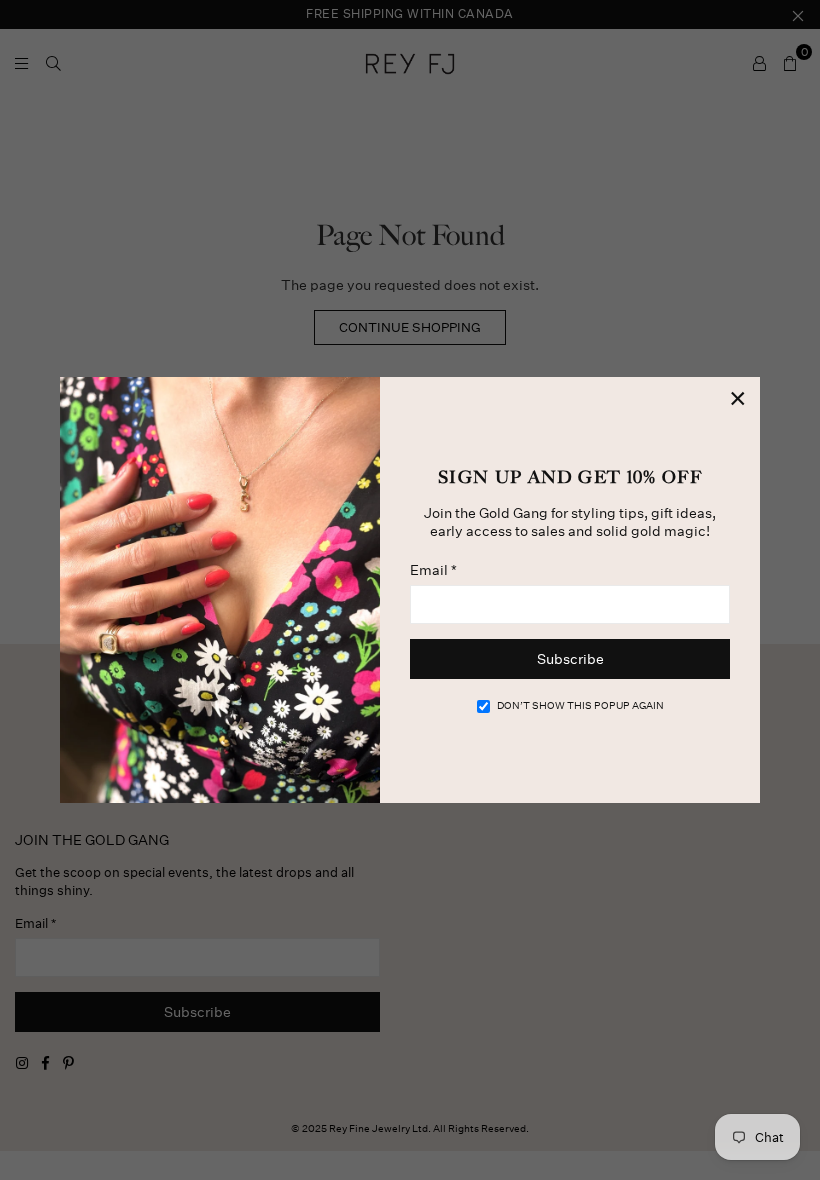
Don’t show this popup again (580, 706)
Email (433, 570)
